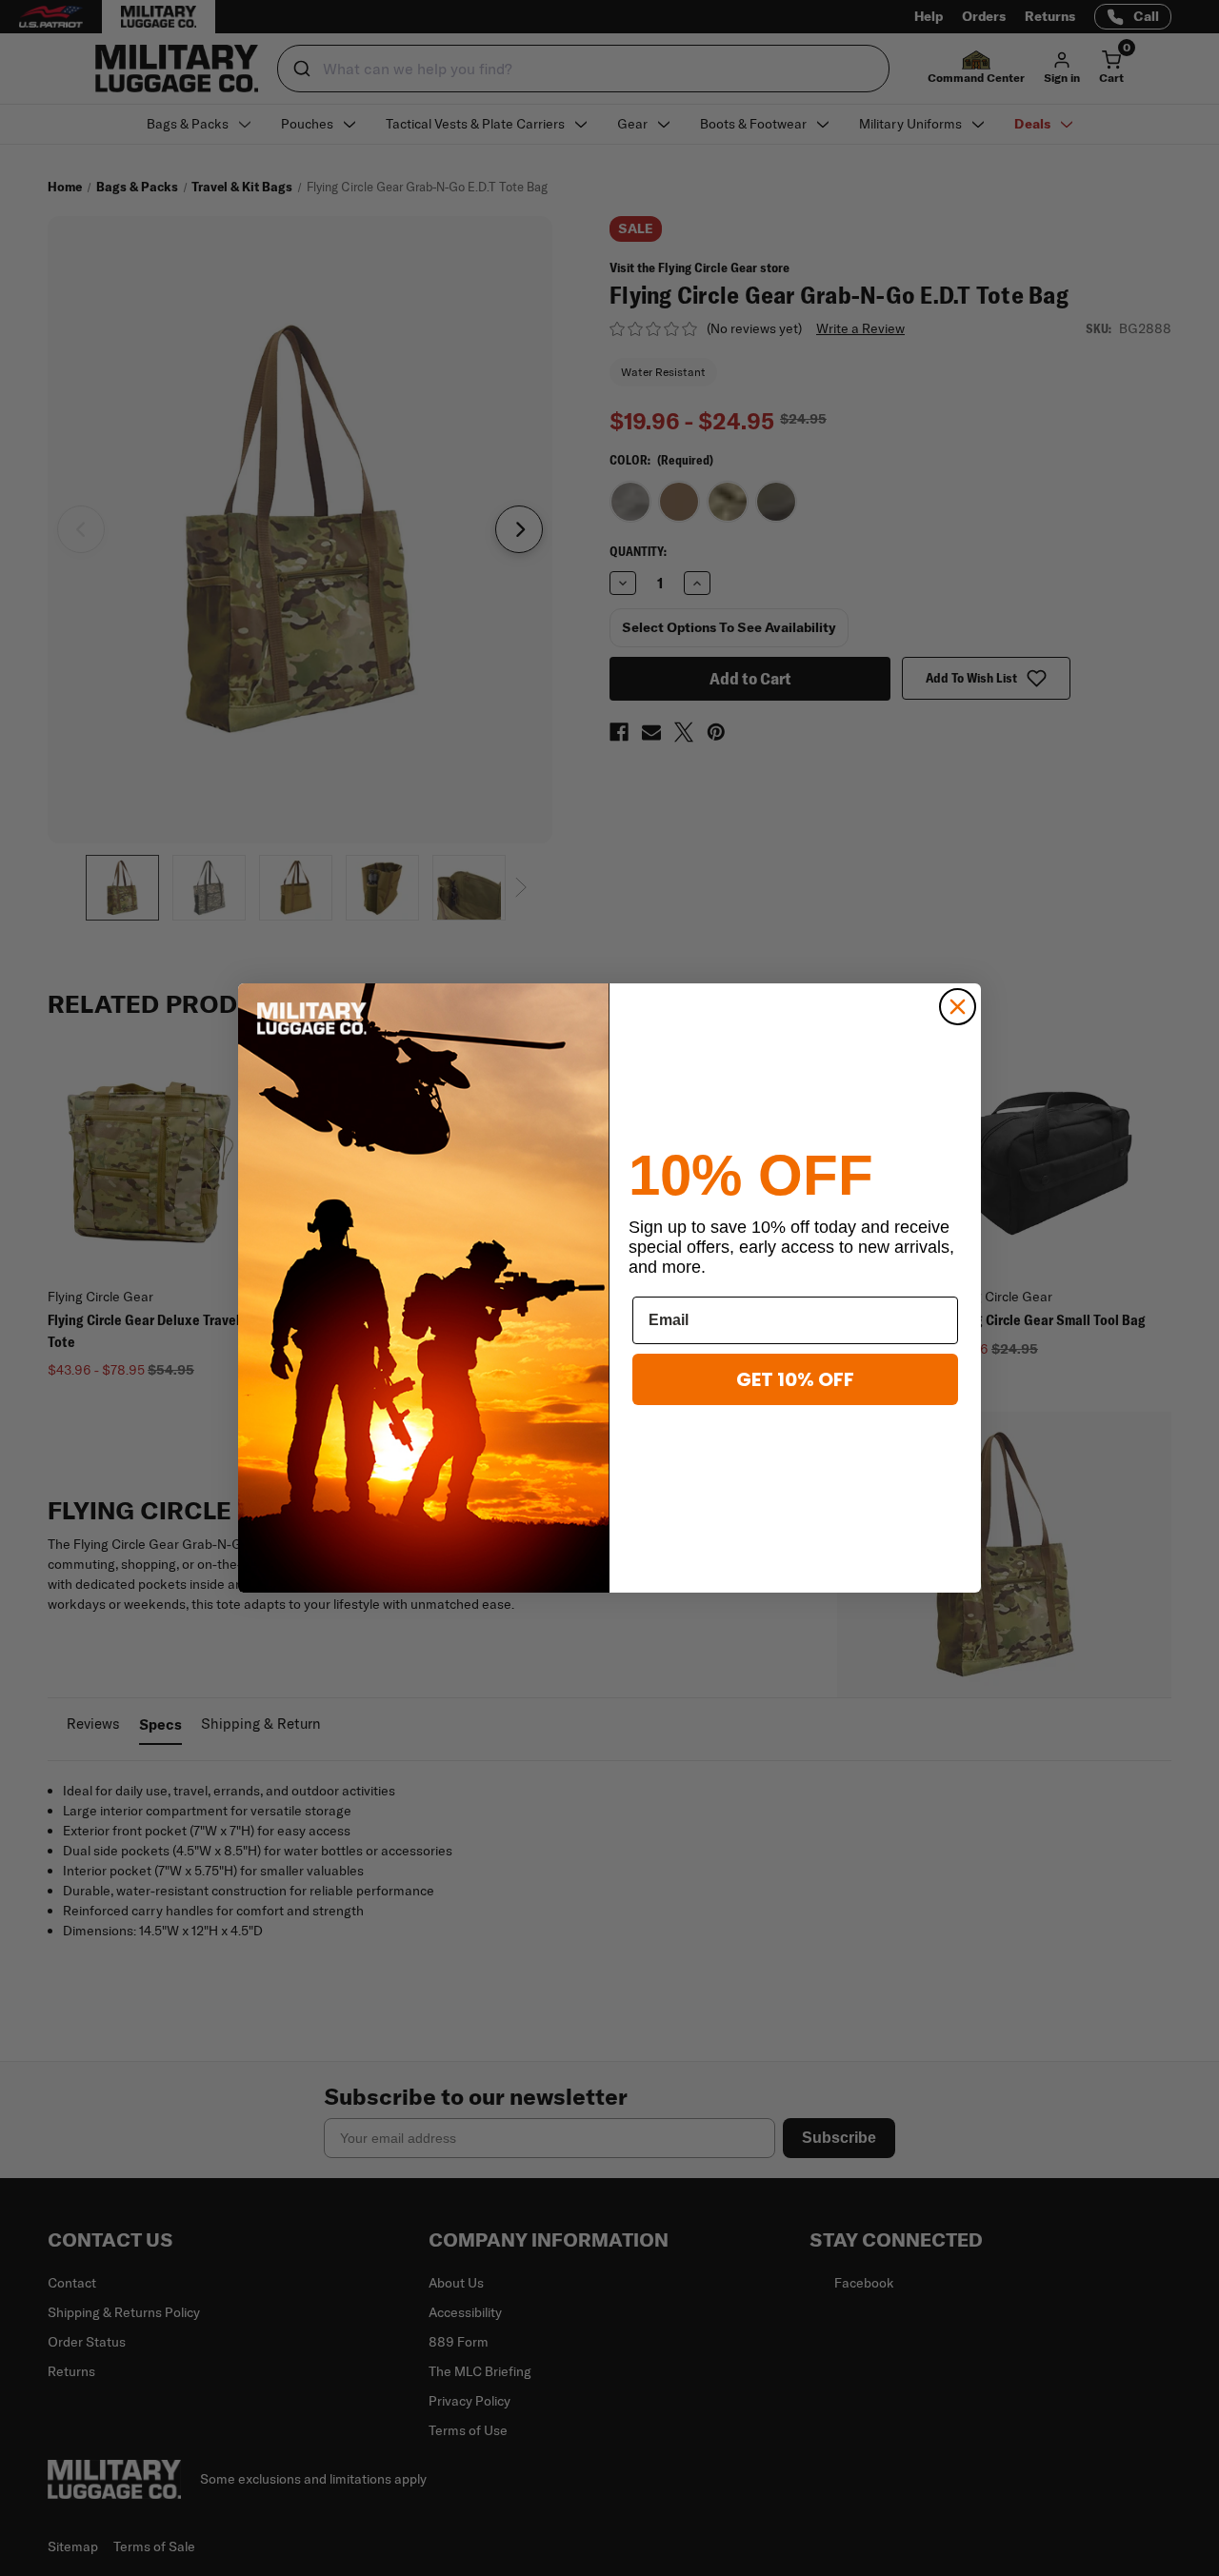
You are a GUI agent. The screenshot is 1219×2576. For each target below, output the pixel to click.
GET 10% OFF (795, 1379)
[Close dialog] (958, 1007)
